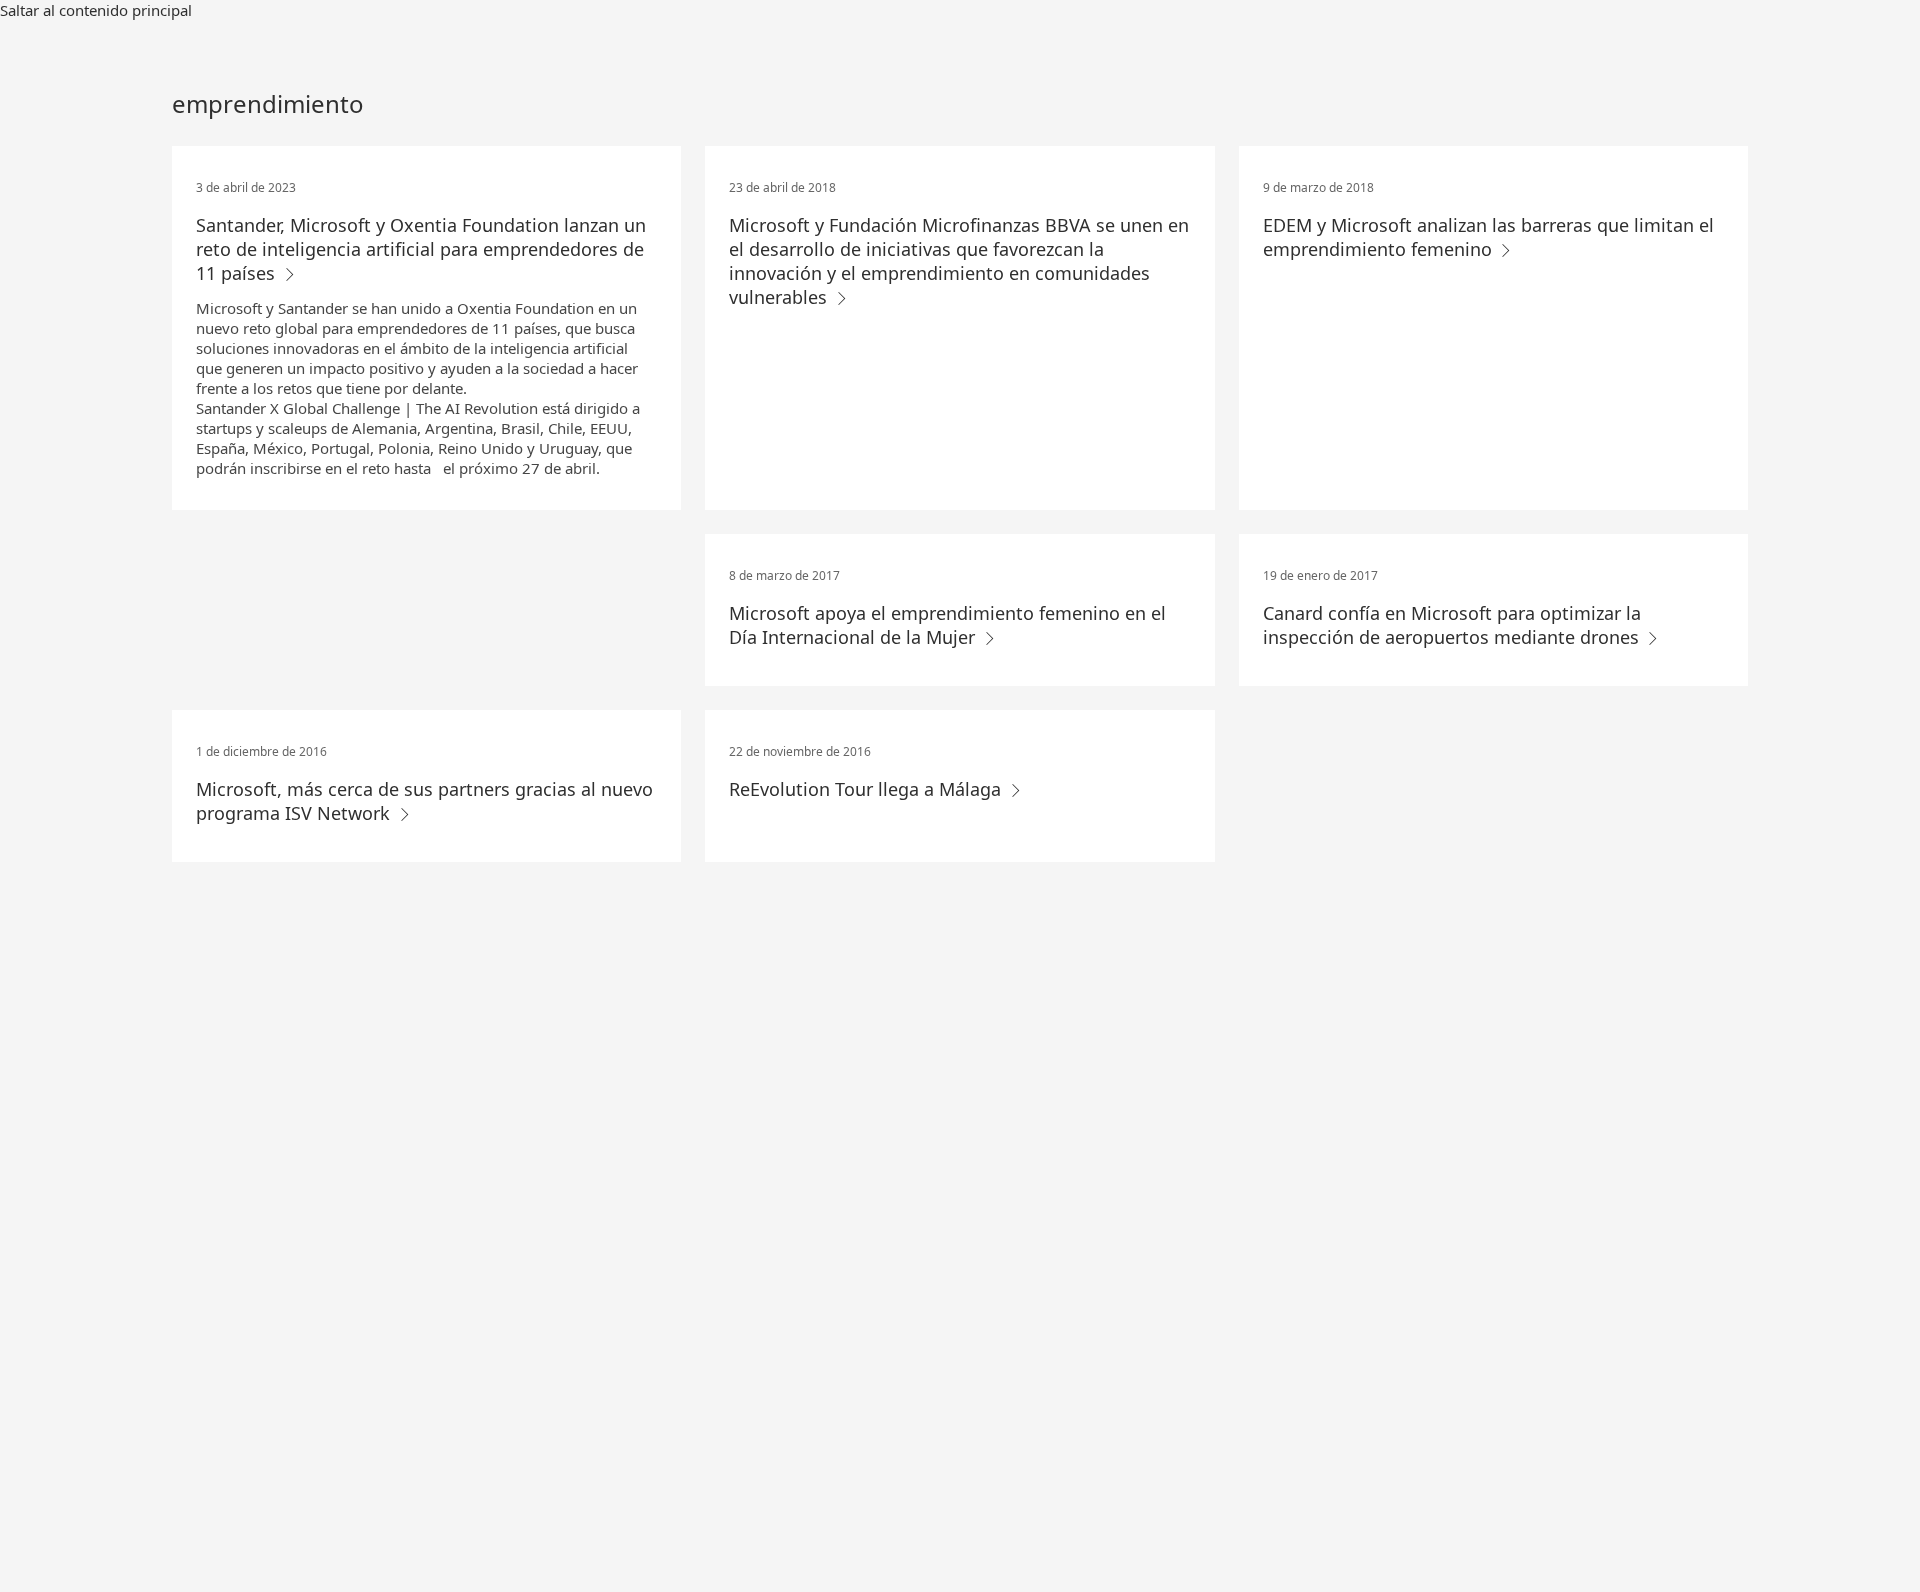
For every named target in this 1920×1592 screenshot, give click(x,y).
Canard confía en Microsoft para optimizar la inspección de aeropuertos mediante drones (1453, 625)
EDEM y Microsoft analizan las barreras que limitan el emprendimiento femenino (1488, 237)
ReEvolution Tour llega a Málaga (867, 789)
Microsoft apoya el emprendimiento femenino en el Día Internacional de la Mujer (947, 625)
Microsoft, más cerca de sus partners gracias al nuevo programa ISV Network (424, 801)
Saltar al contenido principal (96, 10)
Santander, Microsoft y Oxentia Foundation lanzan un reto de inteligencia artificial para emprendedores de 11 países (421, 249)
